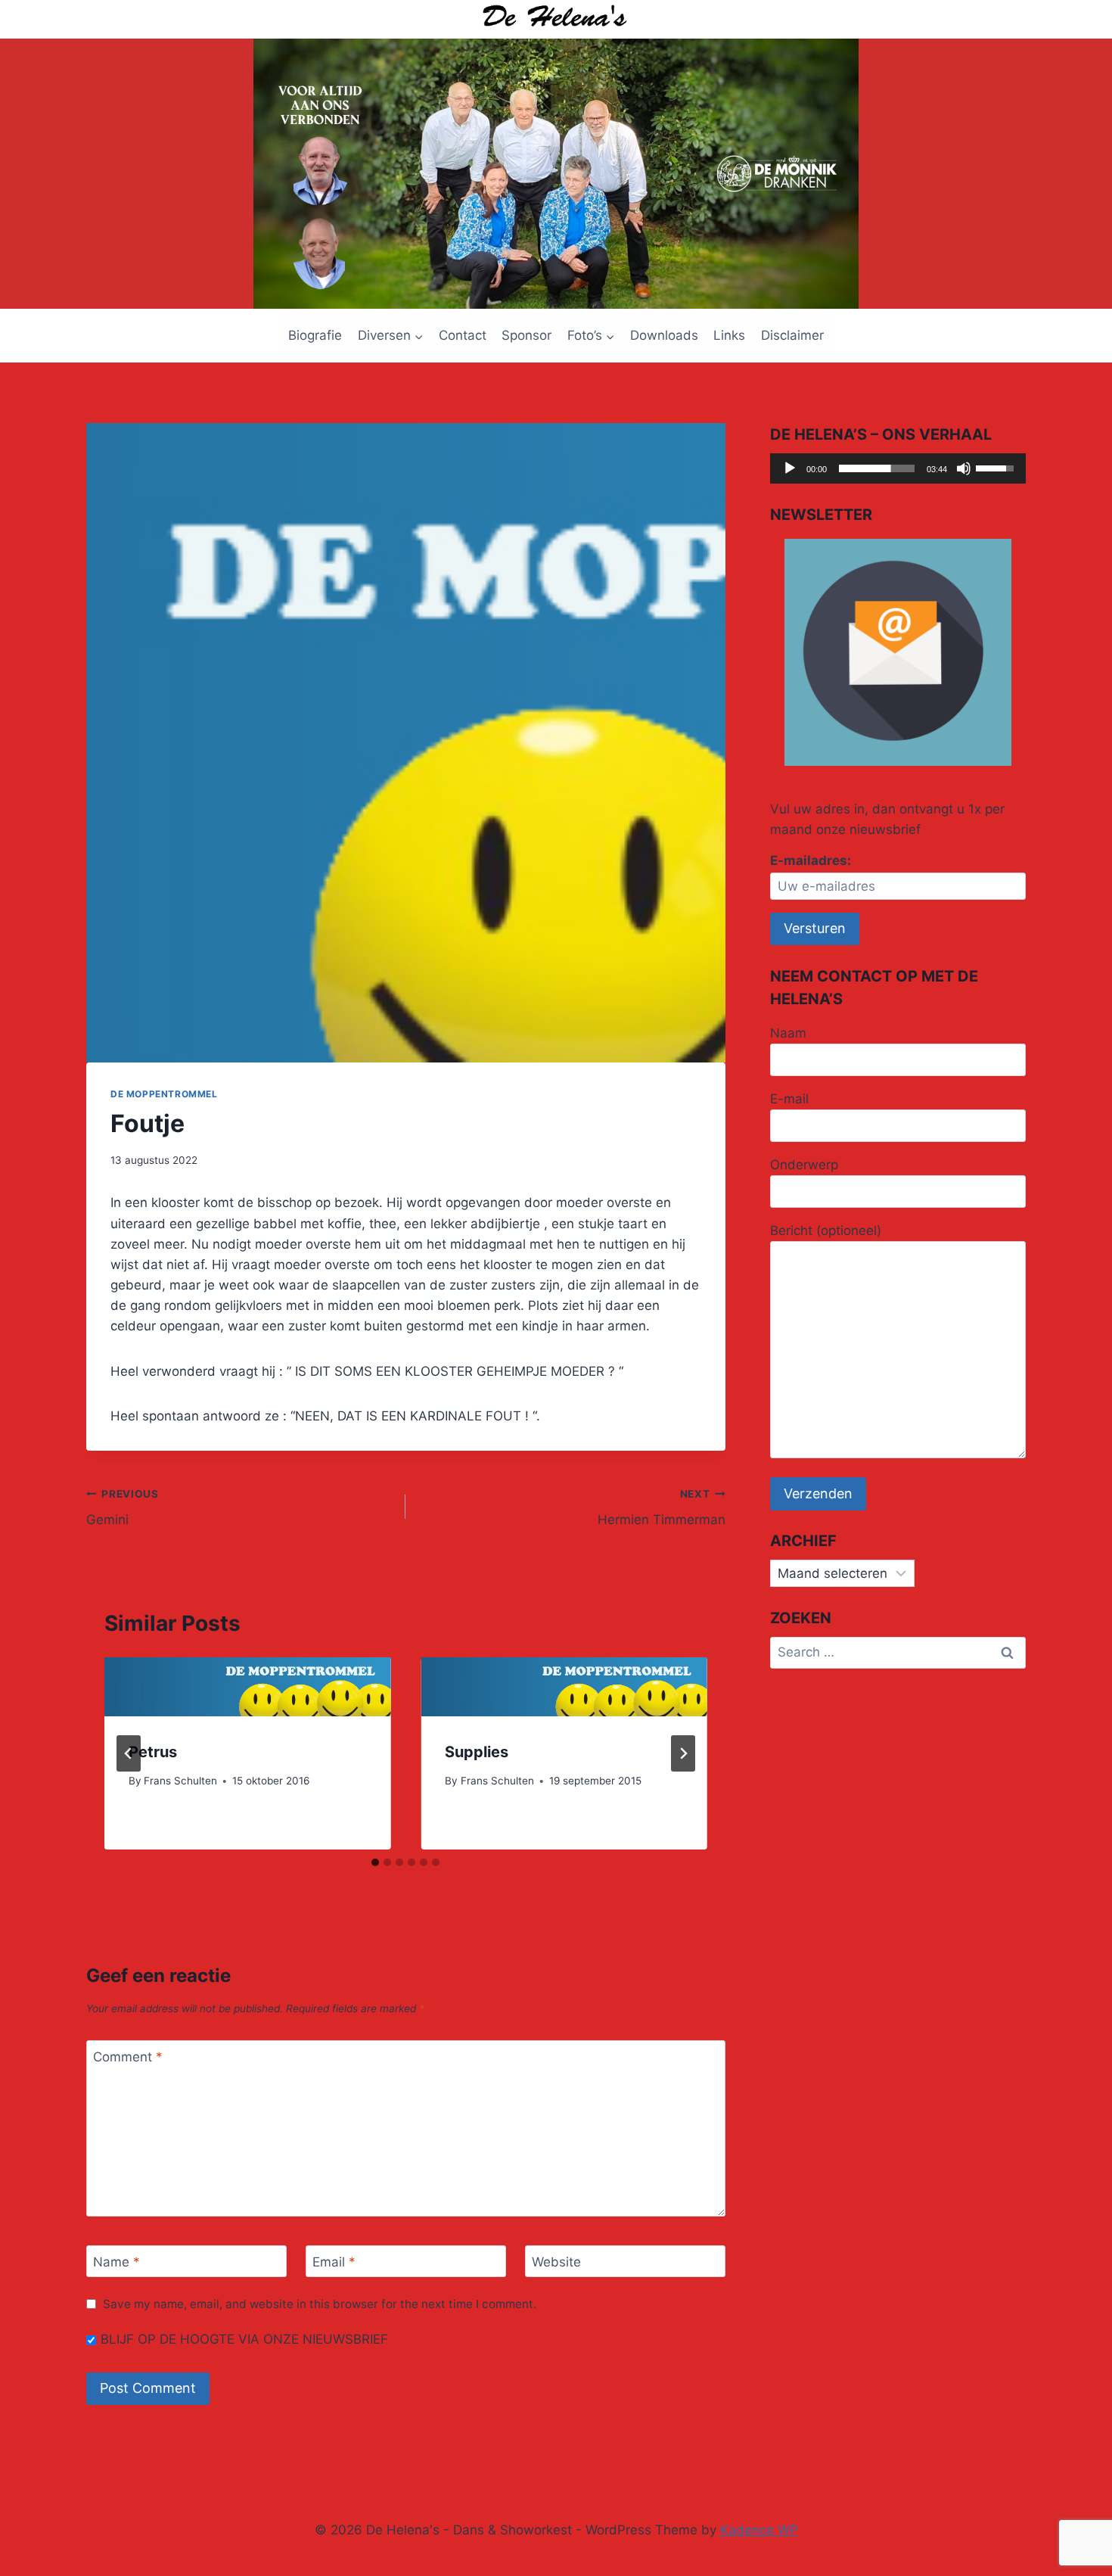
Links (729, 335)
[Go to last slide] (129, 1753)
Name (116, 2262)
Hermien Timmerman (661, 1508)
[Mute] (964, 468)
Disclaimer (792, 335)
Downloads (664, 335)
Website (556, 2262)
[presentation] (247, 1686)
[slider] (877, 468)
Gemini (123, 1508)
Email (334, 2262)
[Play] (790, 468)
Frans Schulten (180, 1781)
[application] (898, 468)
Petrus (153, 1752)
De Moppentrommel (164, 1094)
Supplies (477, 1752)
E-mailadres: (811, 860)
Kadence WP (759, 2530)
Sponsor (526, 335)
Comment (128, 2057)
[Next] (683, 1753)
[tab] (375, 1862)
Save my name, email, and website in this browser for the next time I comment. (320, 2304)
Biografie (315, 335)
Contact (463, 335)
